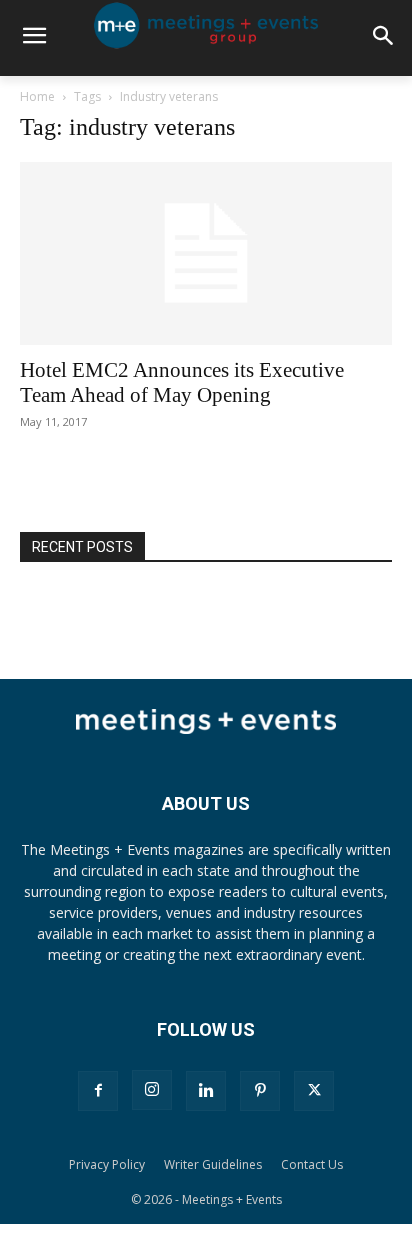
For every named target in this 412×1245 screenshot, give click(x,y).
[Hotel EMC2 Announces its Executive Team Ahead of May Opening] (206, 254)
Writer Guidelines (213, 1164)
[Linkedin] (206, 1091)
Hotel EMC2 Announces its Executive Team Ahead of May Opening (182, 382)
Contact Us (312, 1164)
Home (37, 96)
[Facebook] (98, 1091)
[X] (314, 1091)
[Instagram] (152, 1090)
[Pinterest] (260, 1091)
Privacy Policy (107, 1164)
